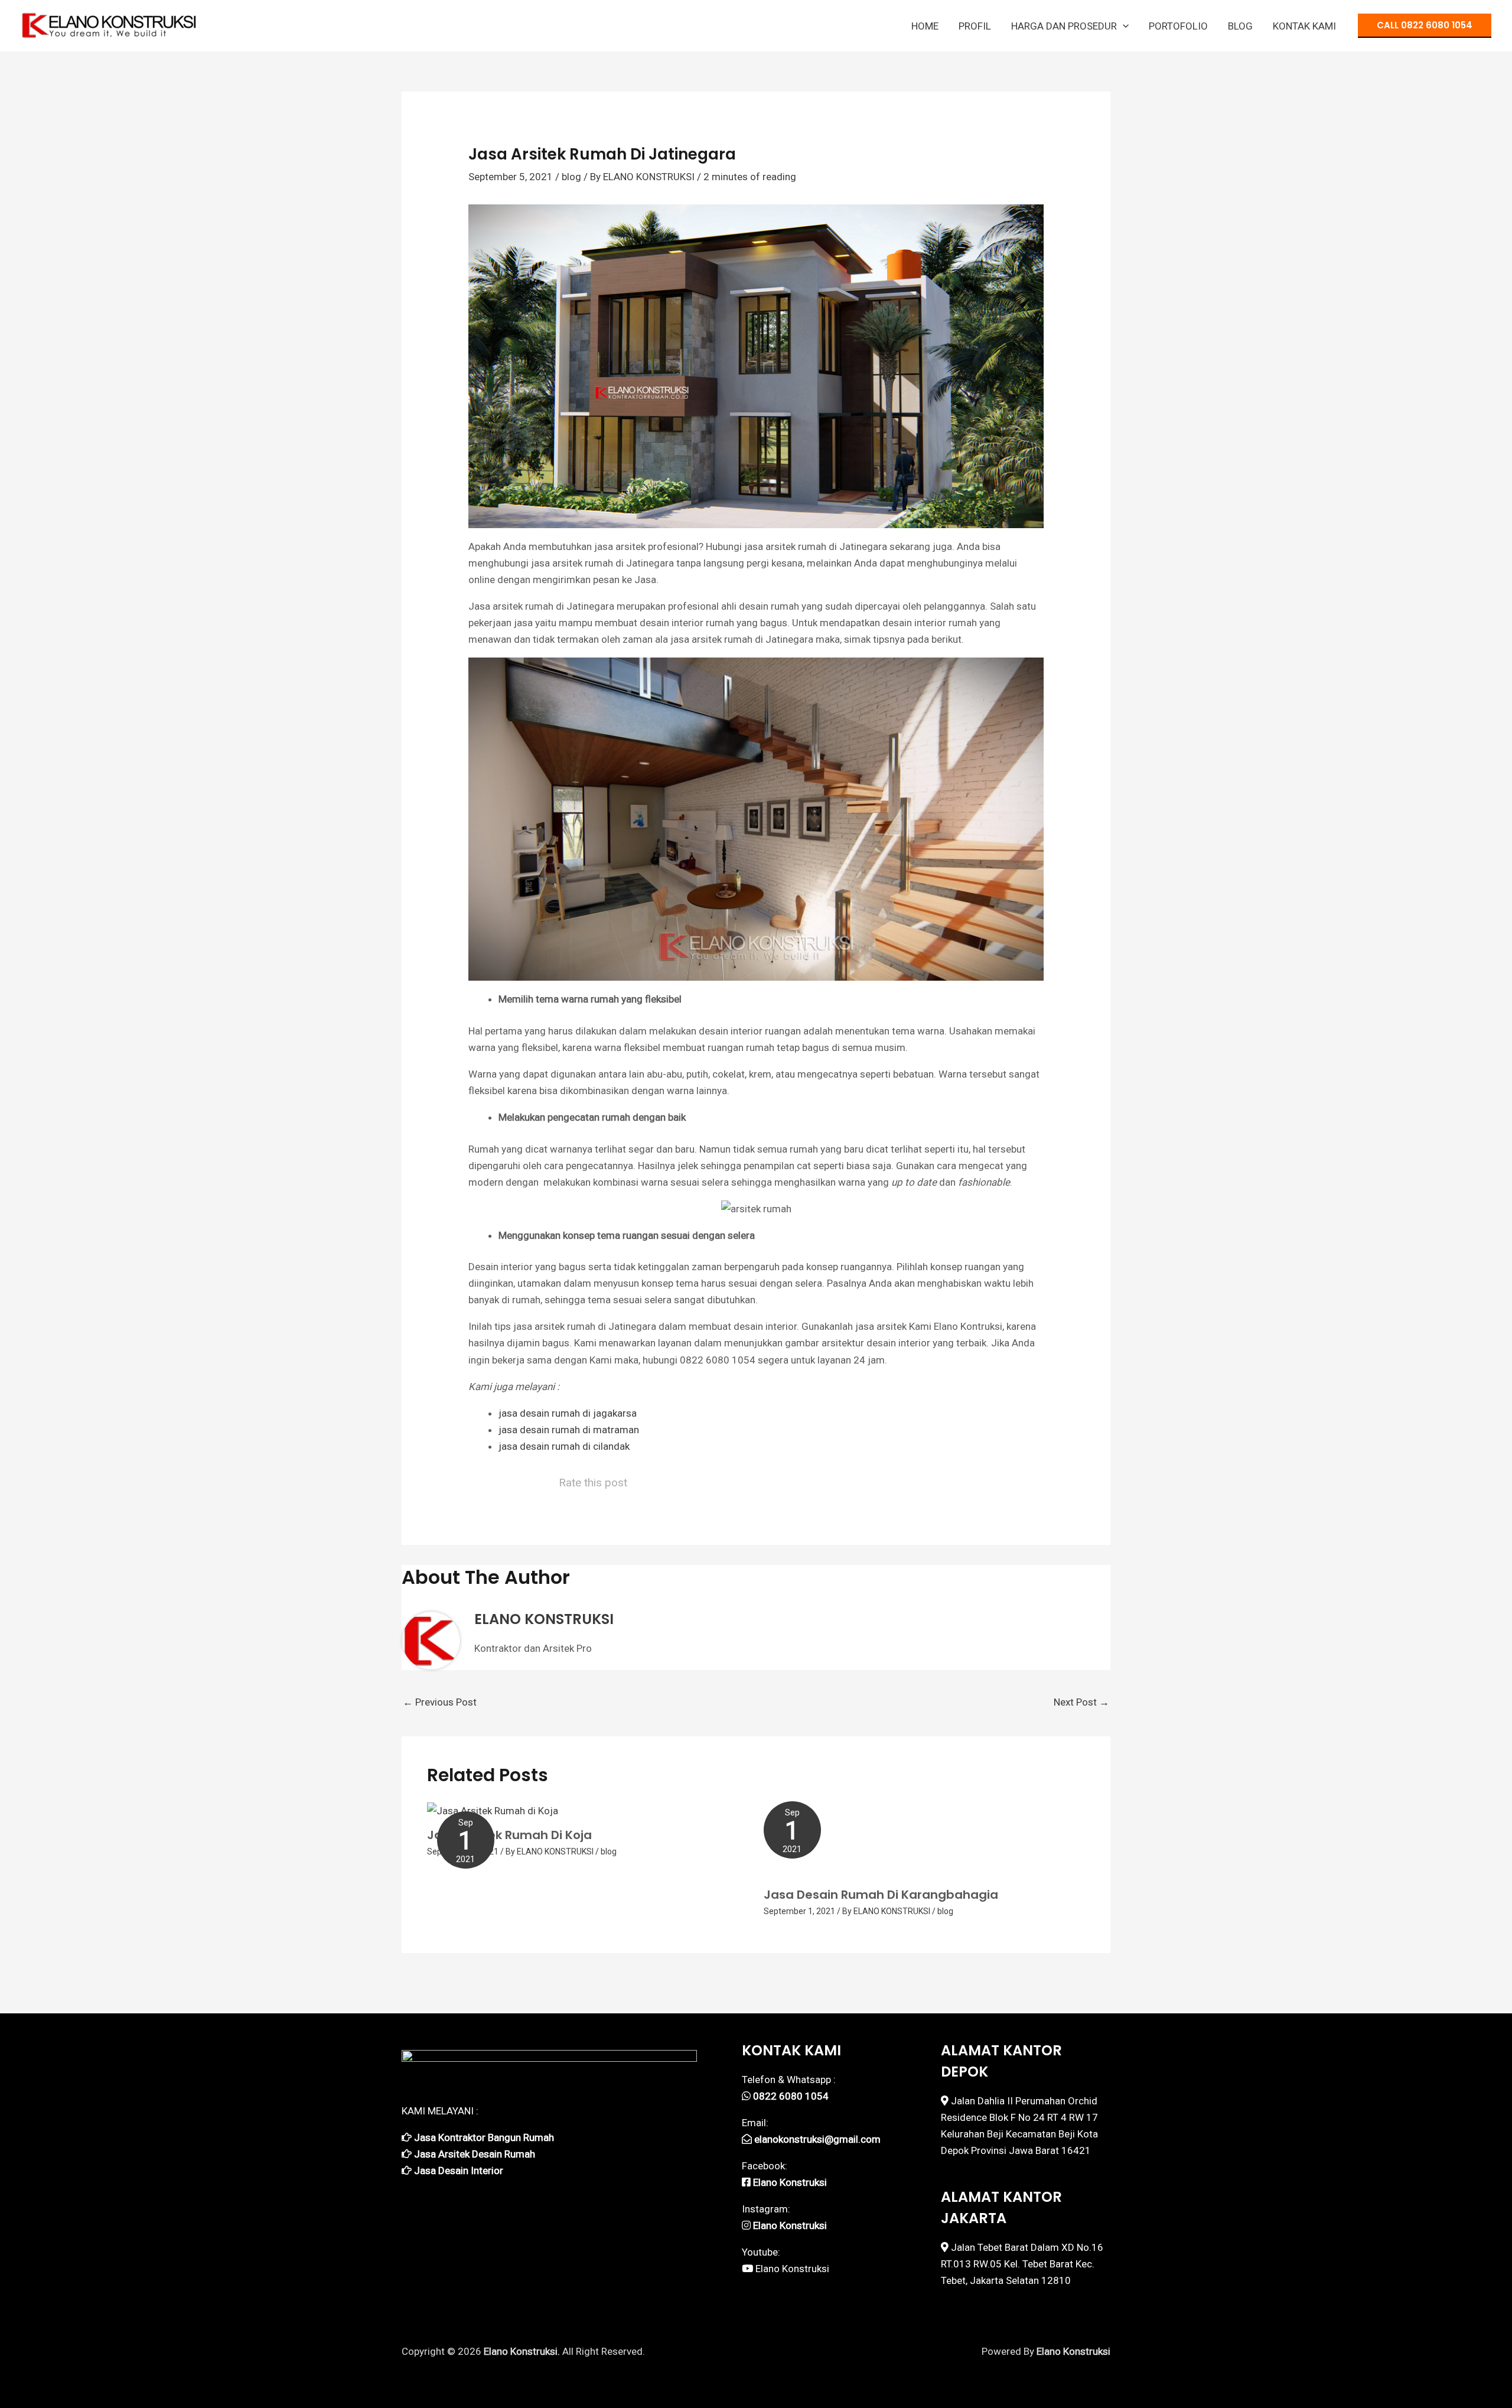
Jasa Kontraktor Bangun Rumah (484, 2137)
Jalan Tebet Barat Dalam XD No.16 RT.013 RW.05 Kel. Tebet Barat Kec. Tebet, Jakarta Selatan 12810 (1022, 2264)
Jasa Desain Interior (459, 2171)
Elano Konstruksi (792, 2269)
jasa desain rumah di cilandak (564, 1446)
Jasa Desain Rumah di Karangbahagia (881, 1895)
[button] (1123, 26)
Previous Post (440, 1702)
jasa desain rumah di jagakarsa (568, 1413)
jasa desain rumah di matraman (569, 1430)
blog (571, 177)
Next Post (1081, 1702)
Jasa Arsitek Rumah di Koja (509, 1835)
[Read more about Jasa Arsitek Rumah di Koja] (493, 1810)
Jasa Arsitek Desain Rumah (475, 2154)
